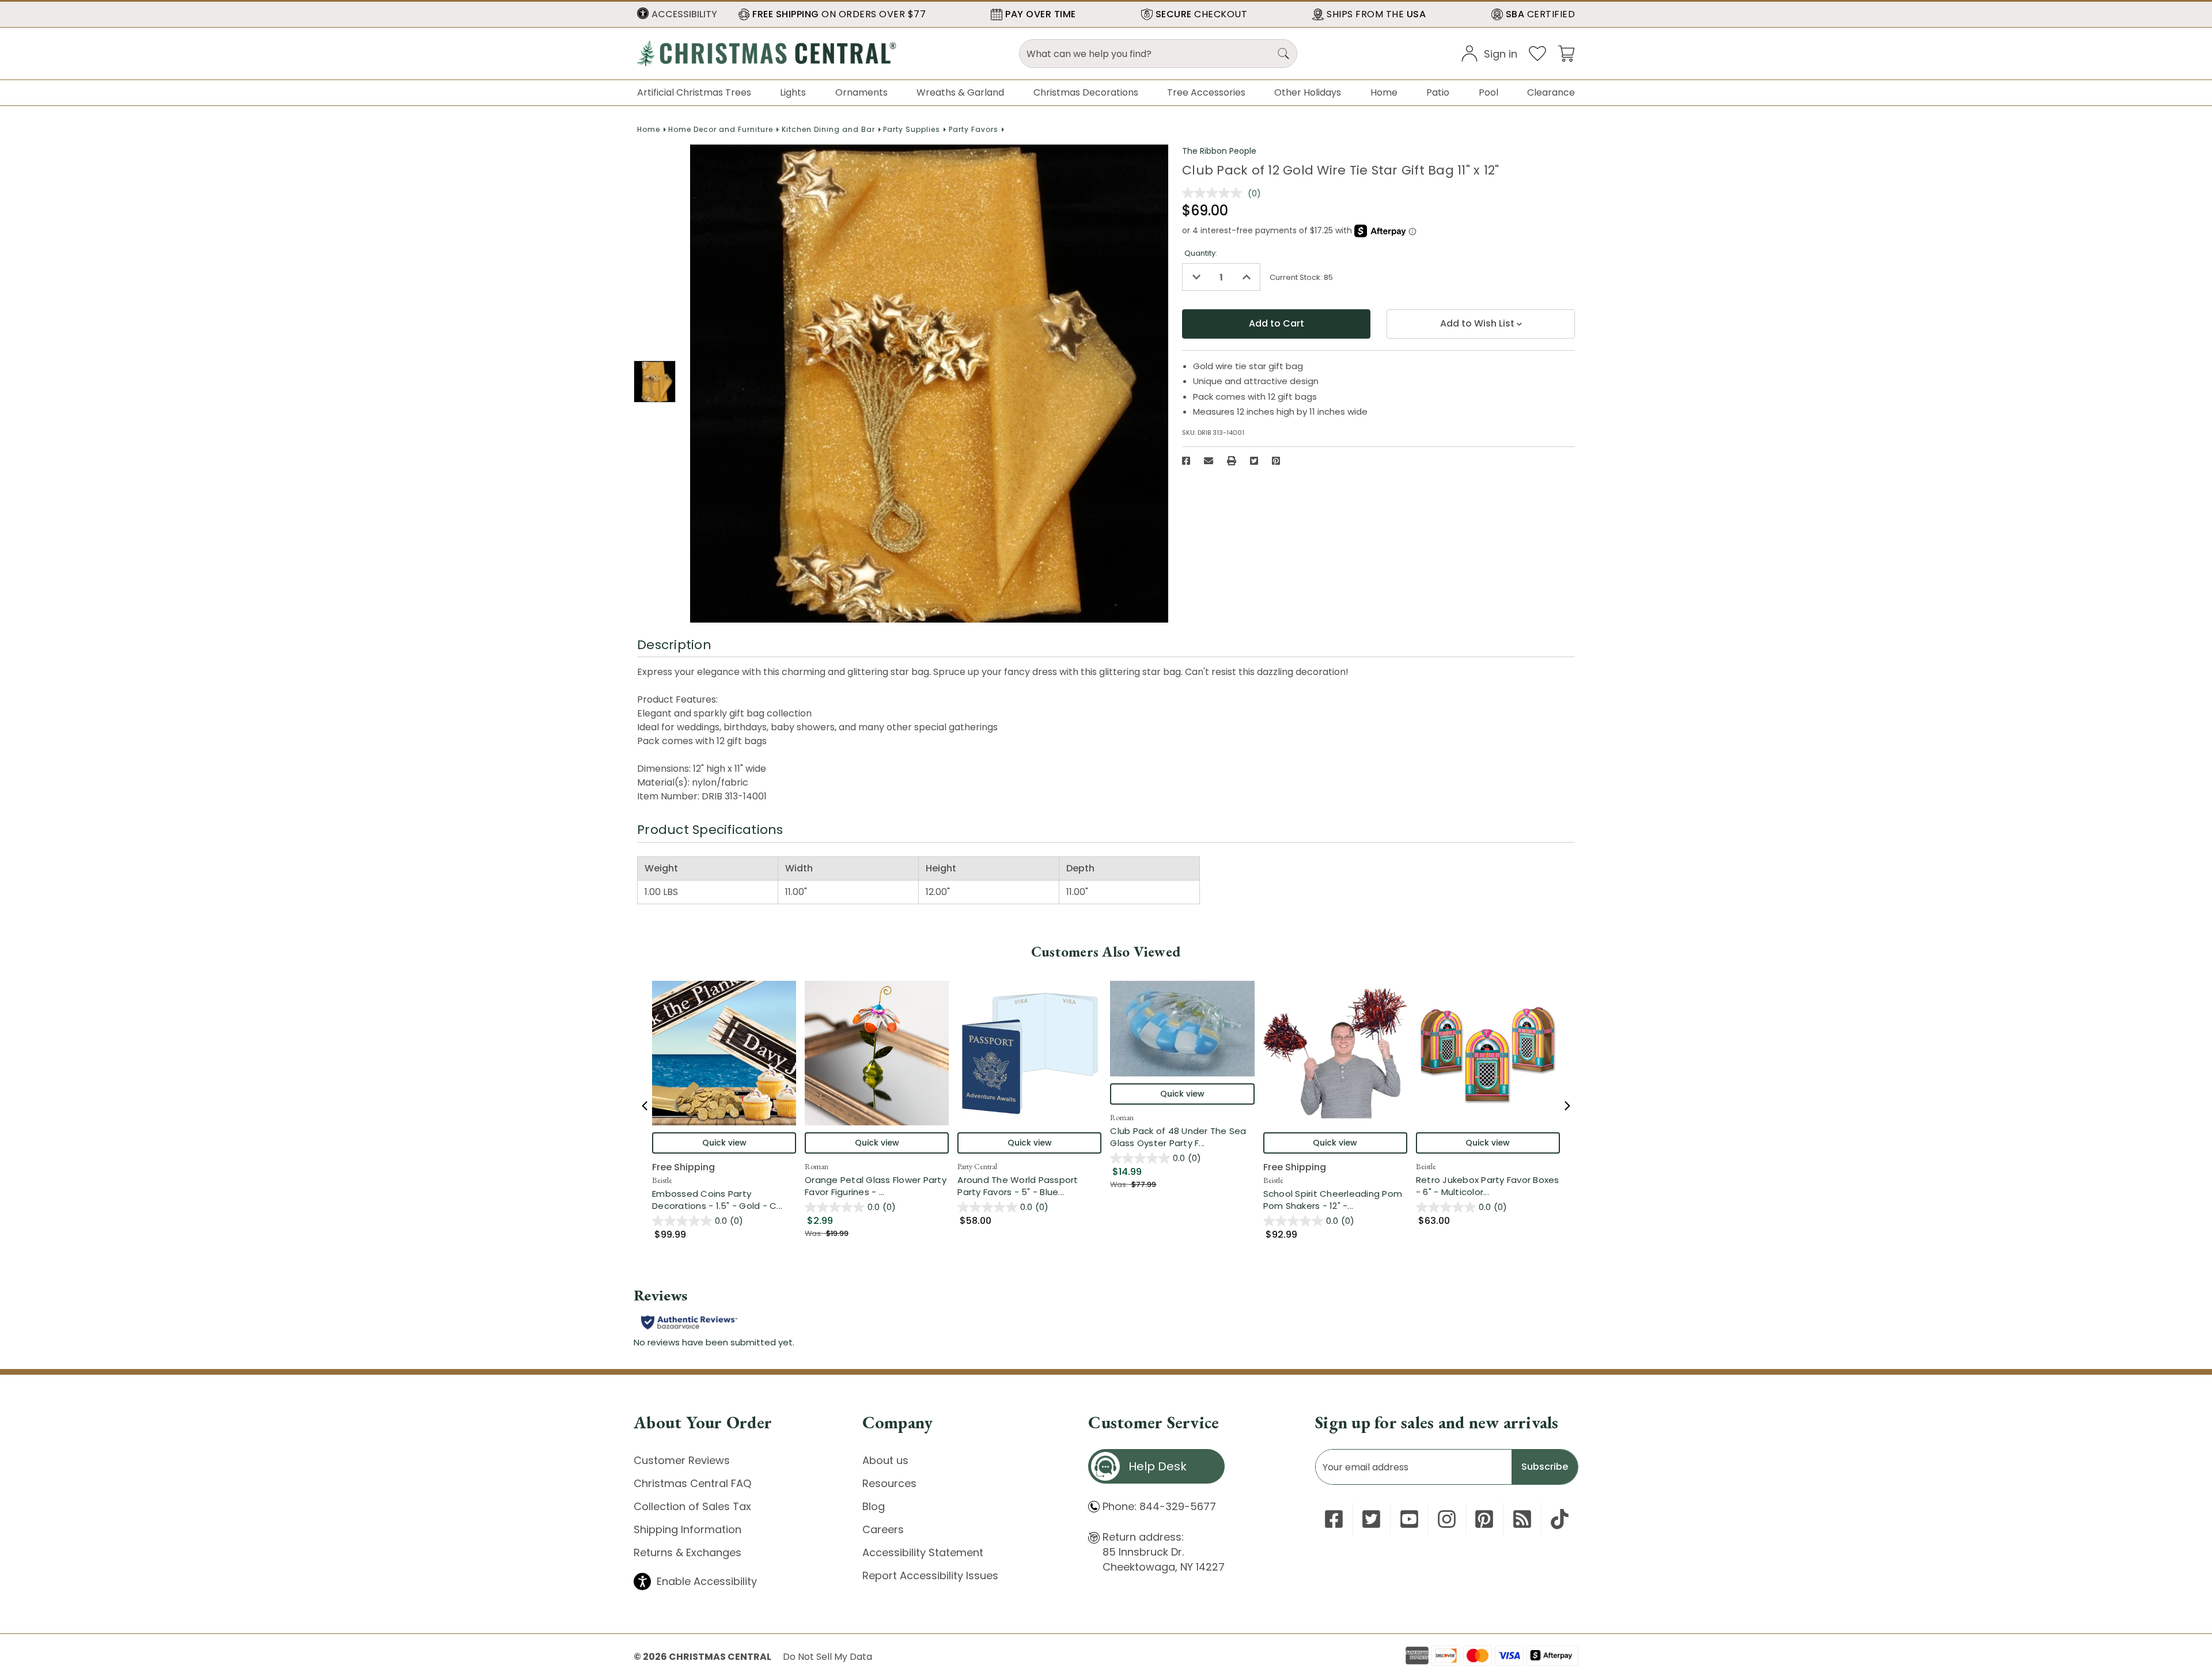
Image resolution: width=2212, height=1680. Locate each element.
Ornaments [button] (861, 92)
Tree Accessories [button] (1206, 92)
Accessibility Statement (923, 1552)
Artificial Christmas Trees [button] (694, 92)
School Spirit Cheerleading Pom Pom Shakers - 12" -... (1335, 1200)
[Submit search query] (1283, 54)
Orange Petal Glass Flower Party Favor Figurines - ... (877, 1186)
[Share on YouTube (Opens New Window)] (1409, 1519)
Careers (883, 1529)
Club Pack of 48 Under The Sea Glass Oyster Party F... (1182, 1137)
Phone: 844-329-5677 (1159, 1506)
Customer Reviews (682, 1460)
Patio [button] (1438, 92)
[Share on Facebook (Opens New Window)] (1186, 461)
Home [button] (1384, 92)
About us (885, 1460)
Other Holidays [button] (1308, 92)
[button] (677, 14)
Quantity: (1201, 253)
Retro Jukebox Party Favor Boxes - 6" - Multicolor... (1488, 1186)
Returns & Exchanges (688, 1552)
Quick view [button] (724, 1143)
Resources (889, 1483)
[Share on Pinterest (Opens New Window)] (1276, 461)
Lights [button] (793, 92)
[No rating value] (1215, 193)
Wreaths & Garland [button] (960, 92)
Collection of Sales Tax (692, 1506)
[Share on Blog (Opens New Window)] (1522, 1519)
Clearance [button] (1551, 92)
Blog (874, 1506)
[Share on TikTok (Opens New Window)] (1560, 1519)
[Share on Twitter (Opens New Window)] (1254, 461)
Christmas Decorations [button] (1086, 92)
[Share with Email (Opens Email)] (1209, 461)
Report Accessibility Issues (930, 1575)
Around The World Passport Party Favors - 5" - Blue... (1029, 1186)
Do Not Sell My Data (827, 1657)
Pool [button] (1488, 92)
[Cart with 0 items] (1566, 53)
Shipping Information (688, 1529)
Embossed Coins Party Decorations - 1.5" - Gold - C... (724, 1200)
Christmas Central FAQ (692, 1483)
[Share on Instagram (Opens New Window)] (1447, 1519)
